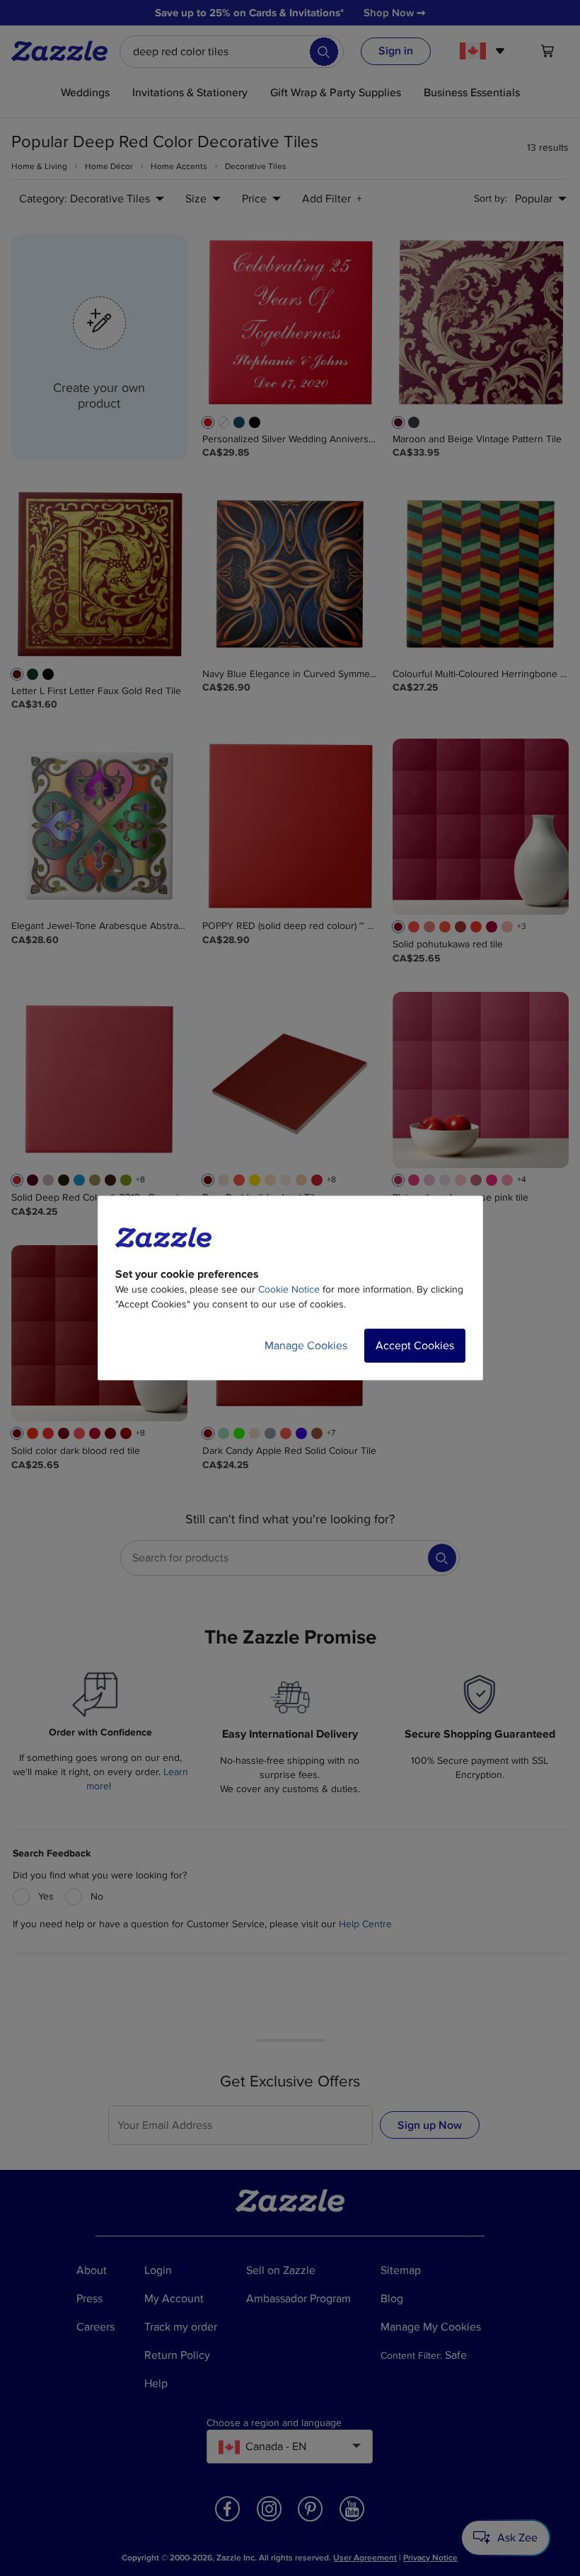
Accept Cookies (415, 1346)
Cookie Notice (289, 1289)
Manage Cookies (306, 1346)
